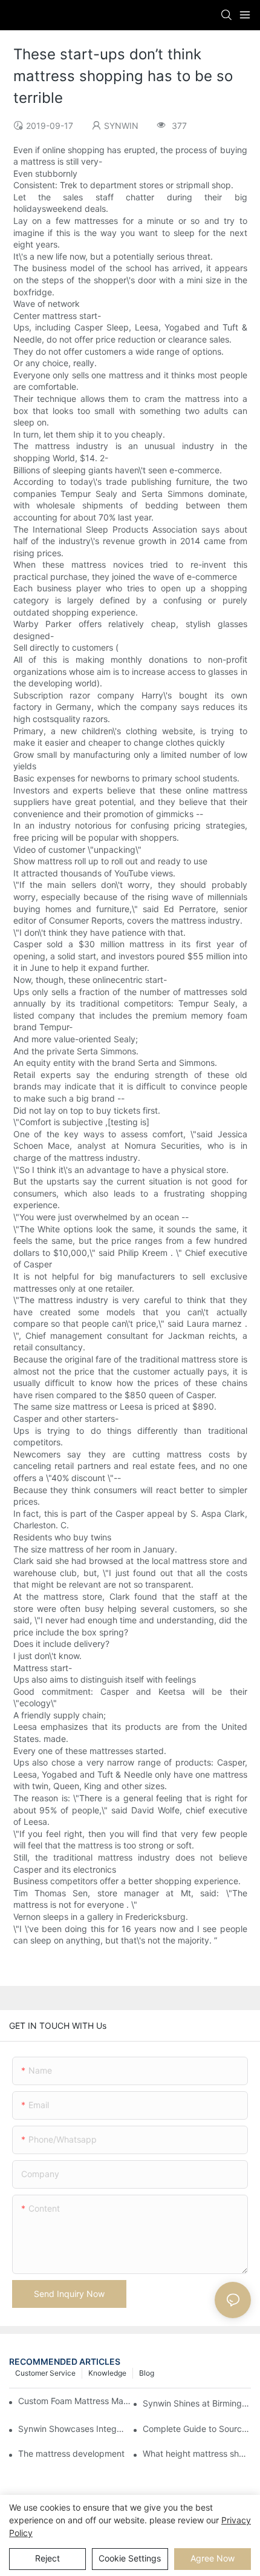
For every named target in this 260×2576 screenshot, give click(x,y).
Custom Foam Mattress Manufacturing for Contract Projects (75, 2401)
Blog (147, 2373)
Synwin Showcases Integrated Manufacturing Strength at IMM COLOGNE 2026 (72, 2429)
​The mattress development (71, 2453)
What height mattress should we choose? (197, 2453)
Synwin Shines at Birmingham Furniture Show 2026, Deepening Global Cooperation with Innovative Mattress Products (197, 2403)
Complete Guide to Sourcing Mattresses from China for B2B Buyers (197, 2429)
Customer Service (45, 2373)
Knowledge (107, 2373)
